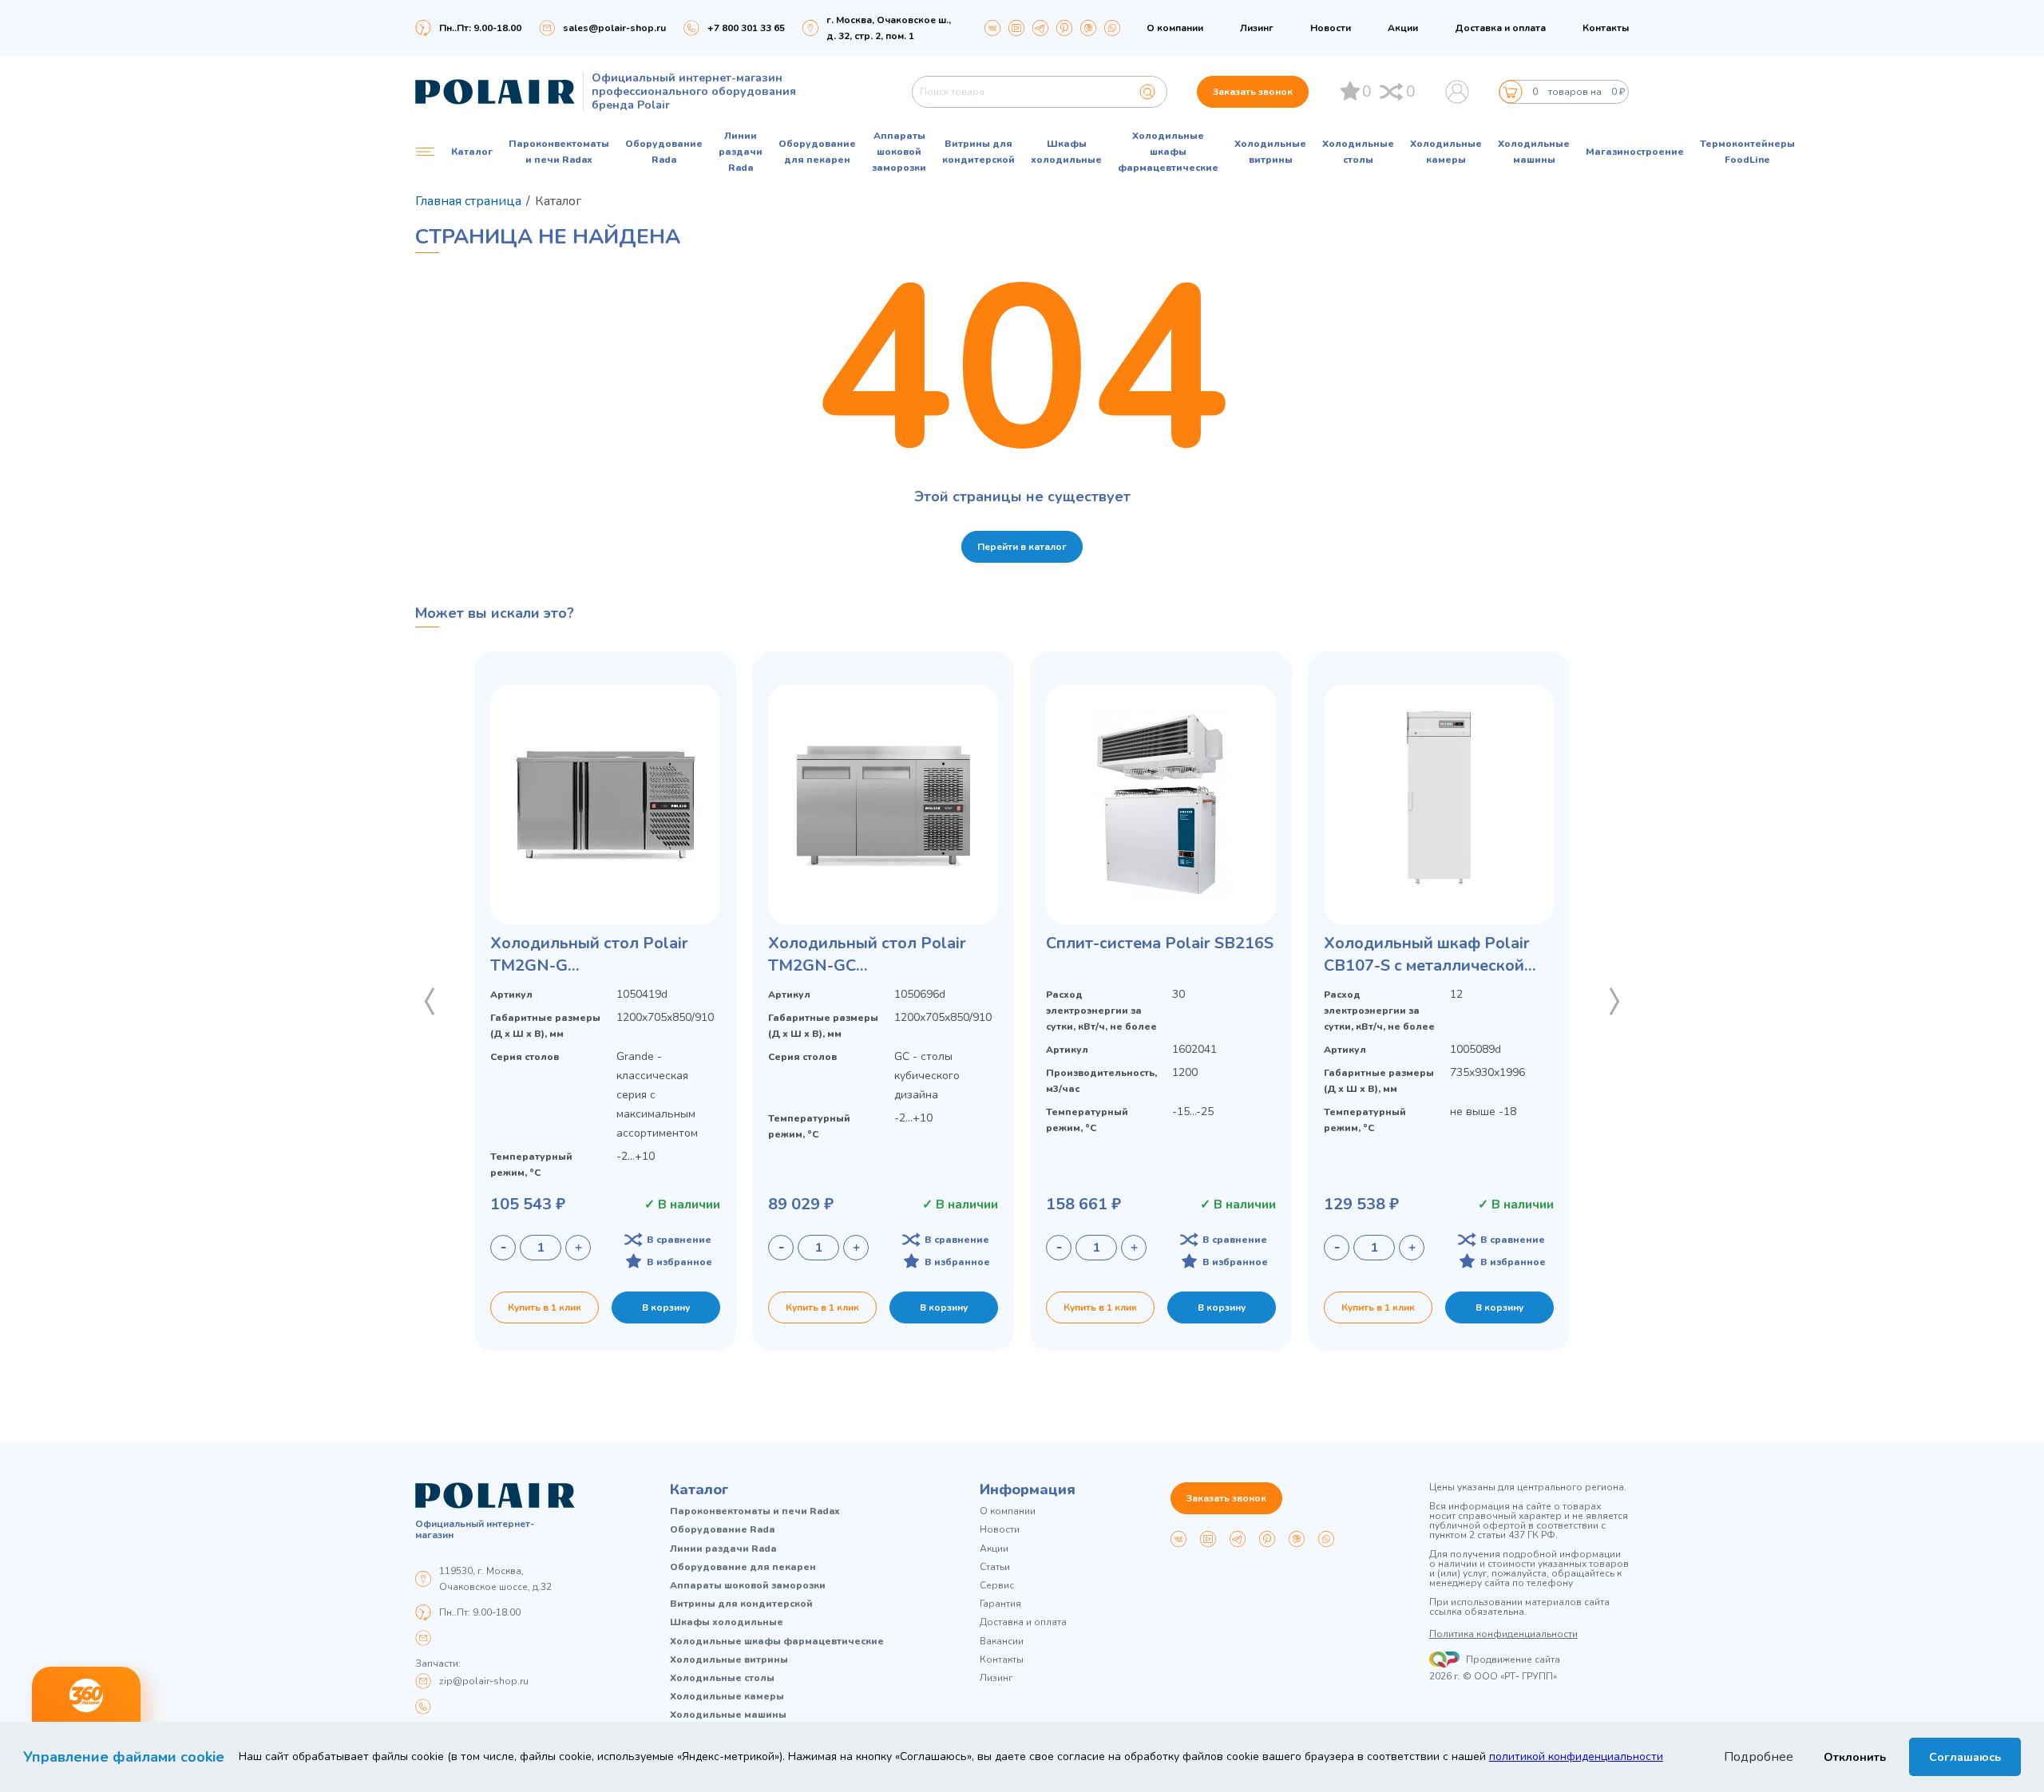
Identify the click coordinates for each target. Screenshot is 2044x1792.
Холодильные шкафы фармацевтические (1168, 152)
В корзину (666, 1307)
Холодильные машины (1534, 152)
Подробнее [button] (1759, 1757)
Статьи (995, 1567)
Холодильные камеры (1446, 152)
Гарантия (1000, 1604)
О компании (1175, 28)
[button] (430, 1002)
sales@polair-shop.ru (614, 28)
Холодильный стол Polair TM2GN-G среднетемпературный (589, 955)
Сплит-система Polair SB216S (1160, 943)
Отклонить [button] (1855, 1757)
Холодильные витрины (1270, 152)
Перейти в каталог (1022, 547)
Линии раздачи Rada (741, 152)
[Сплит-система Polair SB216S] (1161, 805)
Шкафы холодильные (1066, 152)
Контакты (1606, 28)
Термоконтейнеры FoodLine (1747, 152)
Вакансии (1002, 1642)
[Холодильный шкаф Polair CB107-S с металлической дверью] (1439, 805)
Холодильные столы (1358, 152)
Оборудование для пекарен (817, 152)
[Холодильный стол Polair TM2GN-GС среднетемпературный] (883, 805)
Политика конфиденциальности (1503, 1634)
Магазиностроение (1635, 152)
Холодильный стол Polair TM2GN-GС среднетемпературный (867, 955)
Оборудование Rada (664, 152)
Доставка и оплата (1500, 28)
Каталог (699, 1489)
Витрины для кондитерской (978, 152)
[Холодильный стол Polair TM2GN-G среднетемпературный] (605, 805)
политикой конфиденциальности (1576, 1756)
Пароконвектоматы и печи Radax (559, 152)
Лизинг (1257, 28)
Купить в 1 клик (545, 1307)
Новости (1331, 28)
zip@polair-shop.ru (484, 1681)
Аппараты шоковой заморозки (899, 152)
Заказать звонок (1253, 92)
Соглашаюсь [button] (1965, 1757)
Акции (1403, 28)
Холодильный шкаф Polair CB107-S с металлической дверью (1427, 955)
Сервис (997, 1586)
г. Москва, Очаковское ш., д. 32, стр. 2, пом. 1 (889, 28)
